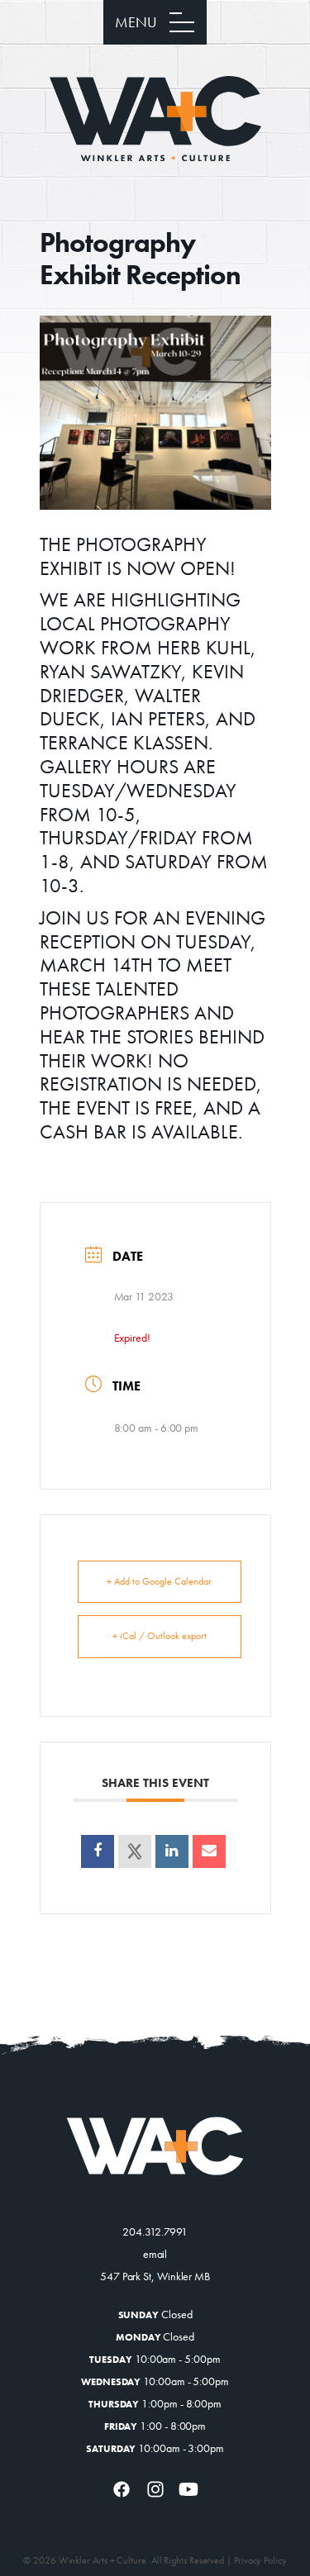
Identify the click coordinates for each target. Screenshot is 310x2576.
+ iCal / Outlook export (160, 1636)
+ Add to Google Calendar (159, 1581)
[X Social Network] (135, 1851)
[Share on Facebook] (98, 1851)
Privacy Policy (260, 2560)
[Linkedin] (172, 1851)
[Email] (209, 1851)
